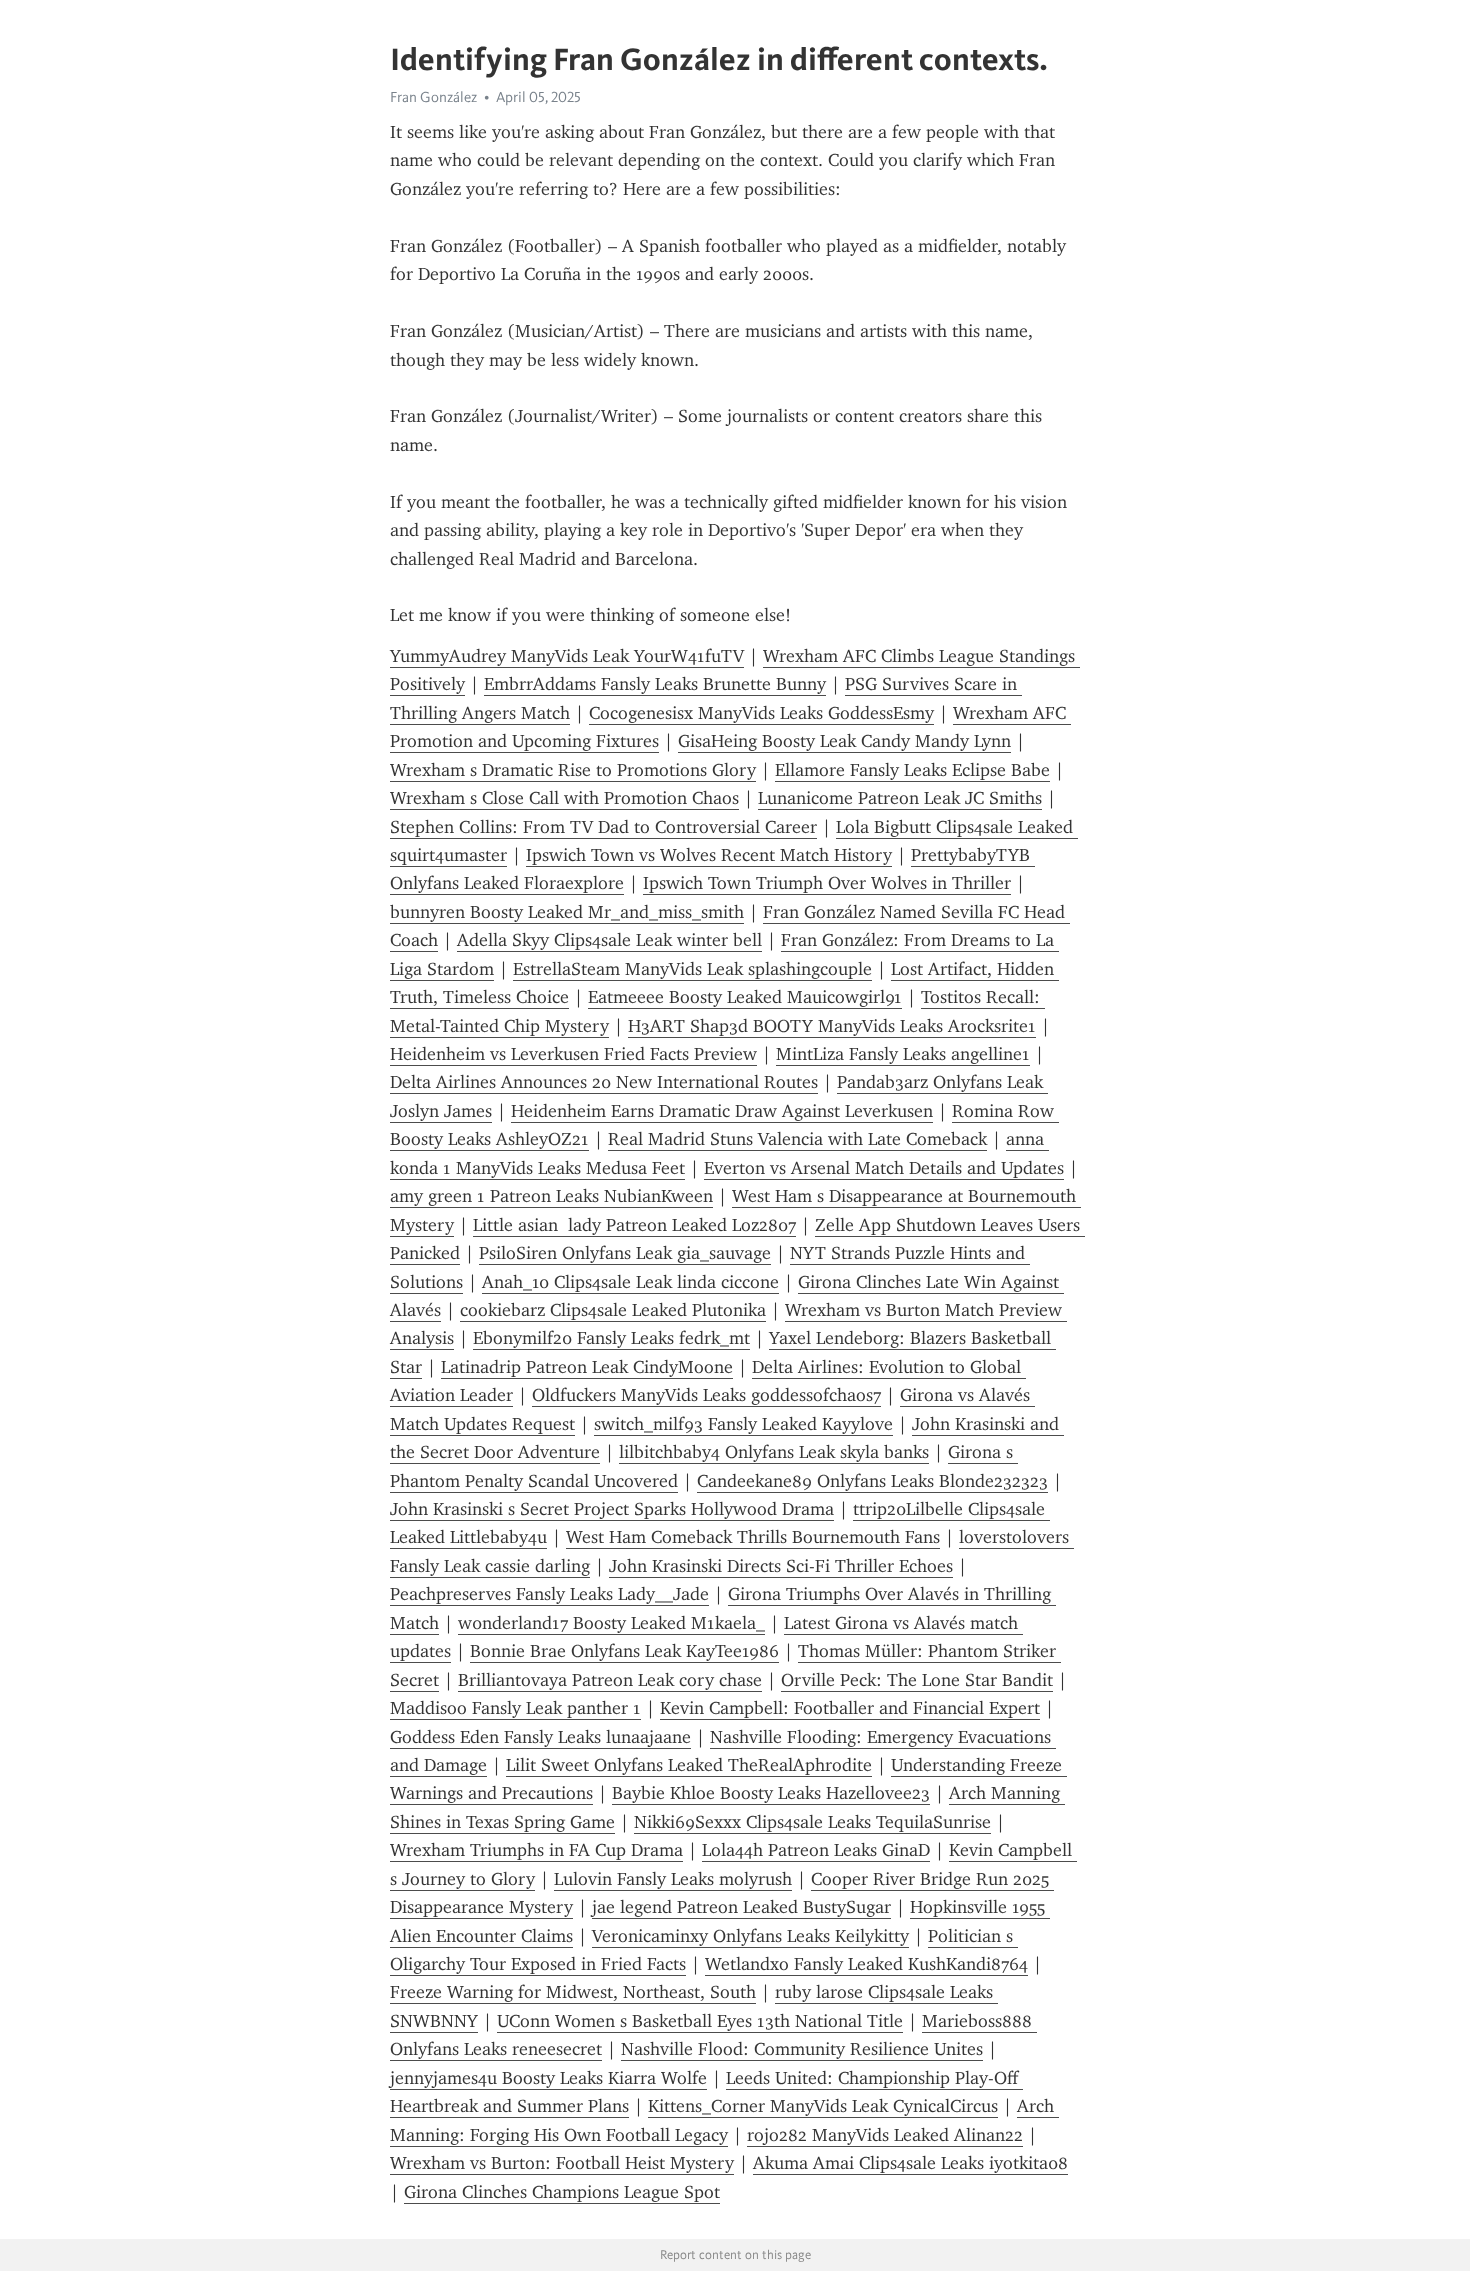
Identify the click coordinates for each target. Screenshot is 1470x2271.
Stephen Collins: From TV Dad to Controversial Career (603, 827)
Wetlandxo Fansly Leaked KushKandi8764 (866, 1964)
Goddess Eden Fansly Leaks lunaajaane (540, 1737)
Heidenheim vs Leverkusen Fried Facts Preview (573, 1054)
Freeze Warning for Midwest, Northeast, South (573, 1992)
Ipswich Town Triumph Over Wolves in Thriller (827, 883)
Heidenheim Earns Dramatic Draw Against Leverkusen (722, 1111)
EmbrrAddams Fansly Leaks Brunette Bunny (655, 684)
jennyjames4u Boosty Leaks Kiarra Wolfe (548, 2078)
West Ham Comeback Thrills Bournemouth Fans (753, 1537)
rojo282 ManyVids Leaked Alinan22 (885, 2135)
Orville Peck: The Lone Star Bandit (917, 1680)
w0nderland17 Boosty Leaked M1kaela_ (611, 1623)
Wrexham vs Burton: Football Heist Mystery (562, 2163)
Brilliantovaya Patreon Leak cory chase (610, 1680)
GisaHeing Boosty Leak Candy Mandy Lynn (844, 741)
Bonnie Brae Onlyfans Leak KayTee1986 (624, 1651)
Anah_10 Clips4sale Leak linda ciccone (630, 1282)
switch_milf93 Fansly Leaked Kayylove (743, 1424)
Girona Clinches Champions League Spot (562, 2192)
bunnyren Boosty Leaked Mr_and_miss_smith (567, 912)
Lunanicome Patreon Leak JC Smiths (900, 798)
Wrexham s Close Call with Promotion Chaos (564, 798)
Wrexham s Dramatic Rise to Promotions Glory (573, 770)
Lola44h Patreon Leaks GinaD (816, 1850)
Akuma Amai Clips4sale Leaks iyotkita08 (910, 2163)
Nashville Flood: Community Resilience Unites (802, 2049)
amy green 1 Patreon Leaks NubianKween (551, 1196)
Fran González (433, 97)
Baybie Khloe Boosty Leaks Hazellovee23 (771, 1793)
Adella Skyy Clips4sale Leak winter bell (609, 940)
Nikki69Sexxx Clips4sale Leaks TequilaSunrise (812, 1822)
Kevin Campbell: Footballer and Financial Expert (850, 1708)
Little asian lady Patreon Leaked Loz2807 (634, 1225)
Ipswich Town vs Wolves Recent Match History (709, 855)
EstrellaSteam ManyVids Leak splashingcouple (692, 969)
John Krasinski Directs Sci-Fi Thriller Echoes (781, 1566)
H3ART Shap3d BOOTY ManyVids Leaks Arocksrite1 (832, 1026)
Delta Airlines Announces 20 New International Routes (604, 1082)
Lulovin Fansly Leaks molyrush (673, 1879)
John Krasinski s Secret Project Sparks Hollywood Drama (612, 1509)
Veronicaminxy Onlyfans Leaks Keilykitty (750, 1936)
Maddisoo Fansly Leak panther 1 (515, 1708)
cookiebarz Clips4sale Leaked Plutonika (613, 1310)
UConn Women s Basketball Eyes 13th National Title (700, 2021)
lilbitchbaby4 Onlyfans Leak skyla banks (774, 1452)
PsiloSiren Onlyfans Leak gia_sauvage (625, 1253)
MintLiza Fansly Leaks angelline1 (903, 1054)
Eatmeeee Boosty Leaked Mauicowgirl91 (745, 997)
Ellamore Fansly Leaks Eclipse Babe (912, 770)
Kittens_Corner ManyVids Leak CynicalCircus (823, 2106)
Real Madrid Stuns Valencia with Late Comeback (797, 1139)
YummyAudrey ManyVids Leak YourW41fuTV (567, 656)
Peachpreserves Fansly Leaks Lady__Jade (549, 1594)
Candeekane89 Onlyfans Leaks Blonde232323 (872, 1481)
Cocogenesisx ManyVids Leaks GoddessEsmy (761, 713)
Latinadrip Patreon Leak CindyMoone (587, 1367)
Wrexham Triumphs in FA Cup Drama (536, 1850)
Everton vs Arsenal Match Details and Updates (884, 1168)
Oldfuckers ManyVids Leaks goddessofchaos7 (706, 1395)
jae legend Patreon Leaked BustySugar (741, 1907)
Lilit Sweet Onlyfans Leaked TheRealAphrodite (689, 1765)
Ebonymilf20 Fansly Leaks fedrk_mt (611, 1338)
